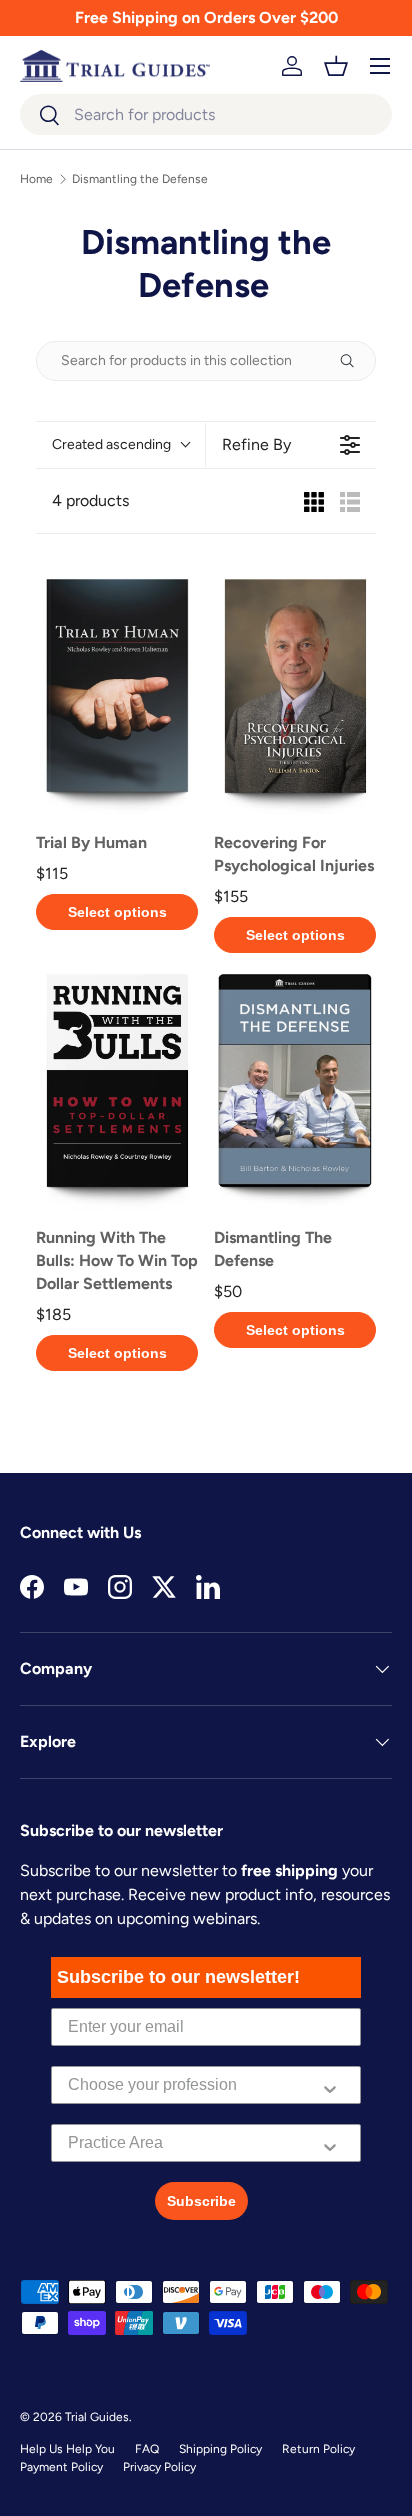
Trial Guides (97, 2417)
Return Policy (318, 2449)
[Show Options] (330, 2085)
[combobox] (206, 114)
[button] (336, 66)
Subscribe (201, 2201)
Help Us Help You (67, 2449)
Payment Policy (61, 2467)
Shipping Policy (220, 2449)
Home (36, 179)
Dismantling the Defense (140, 179)
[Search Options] (355, 361)
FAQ (147, 2449)
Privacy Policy (159, 2467)
